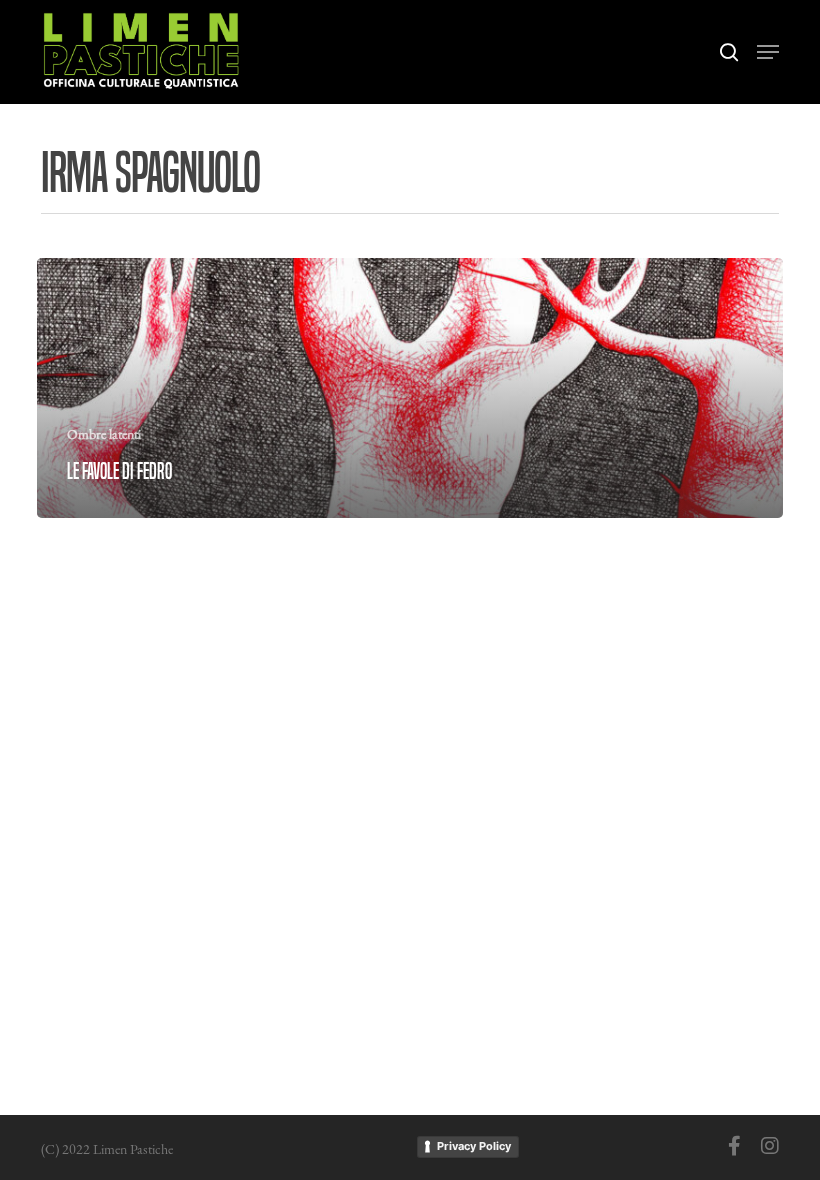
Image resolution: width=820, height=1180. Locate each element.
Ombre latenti (104, 434)
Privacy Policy (474, 1146)
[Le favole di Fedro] (410, 388)
